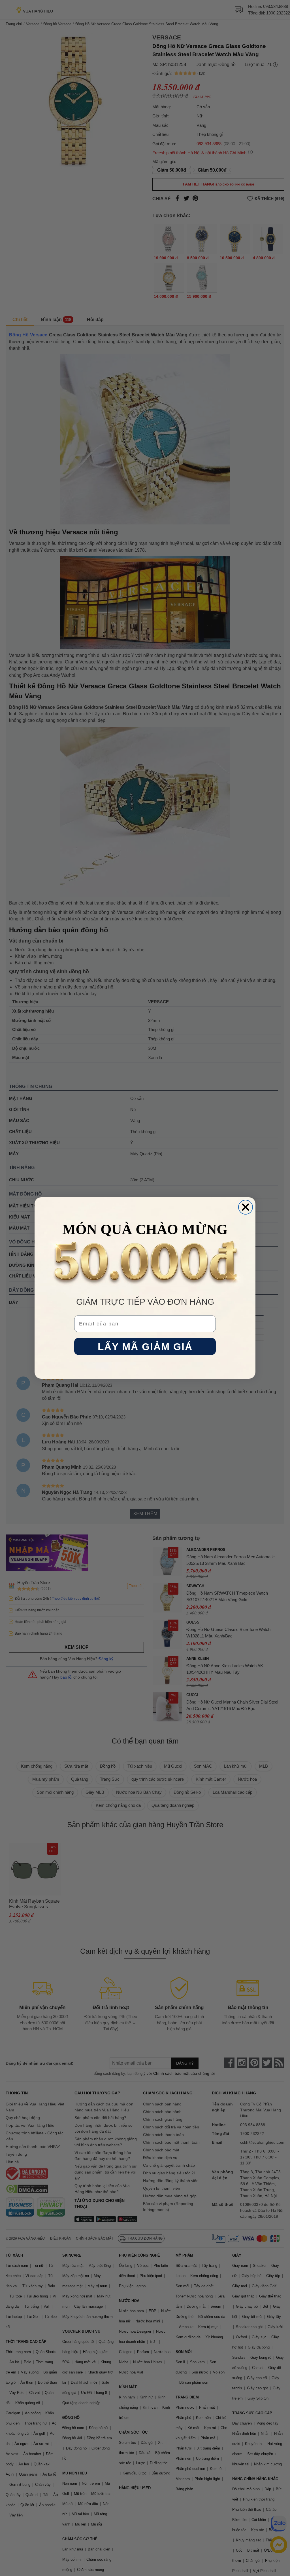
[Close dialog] (246, 1207)
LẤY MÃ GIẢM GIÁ (145, 1347)
